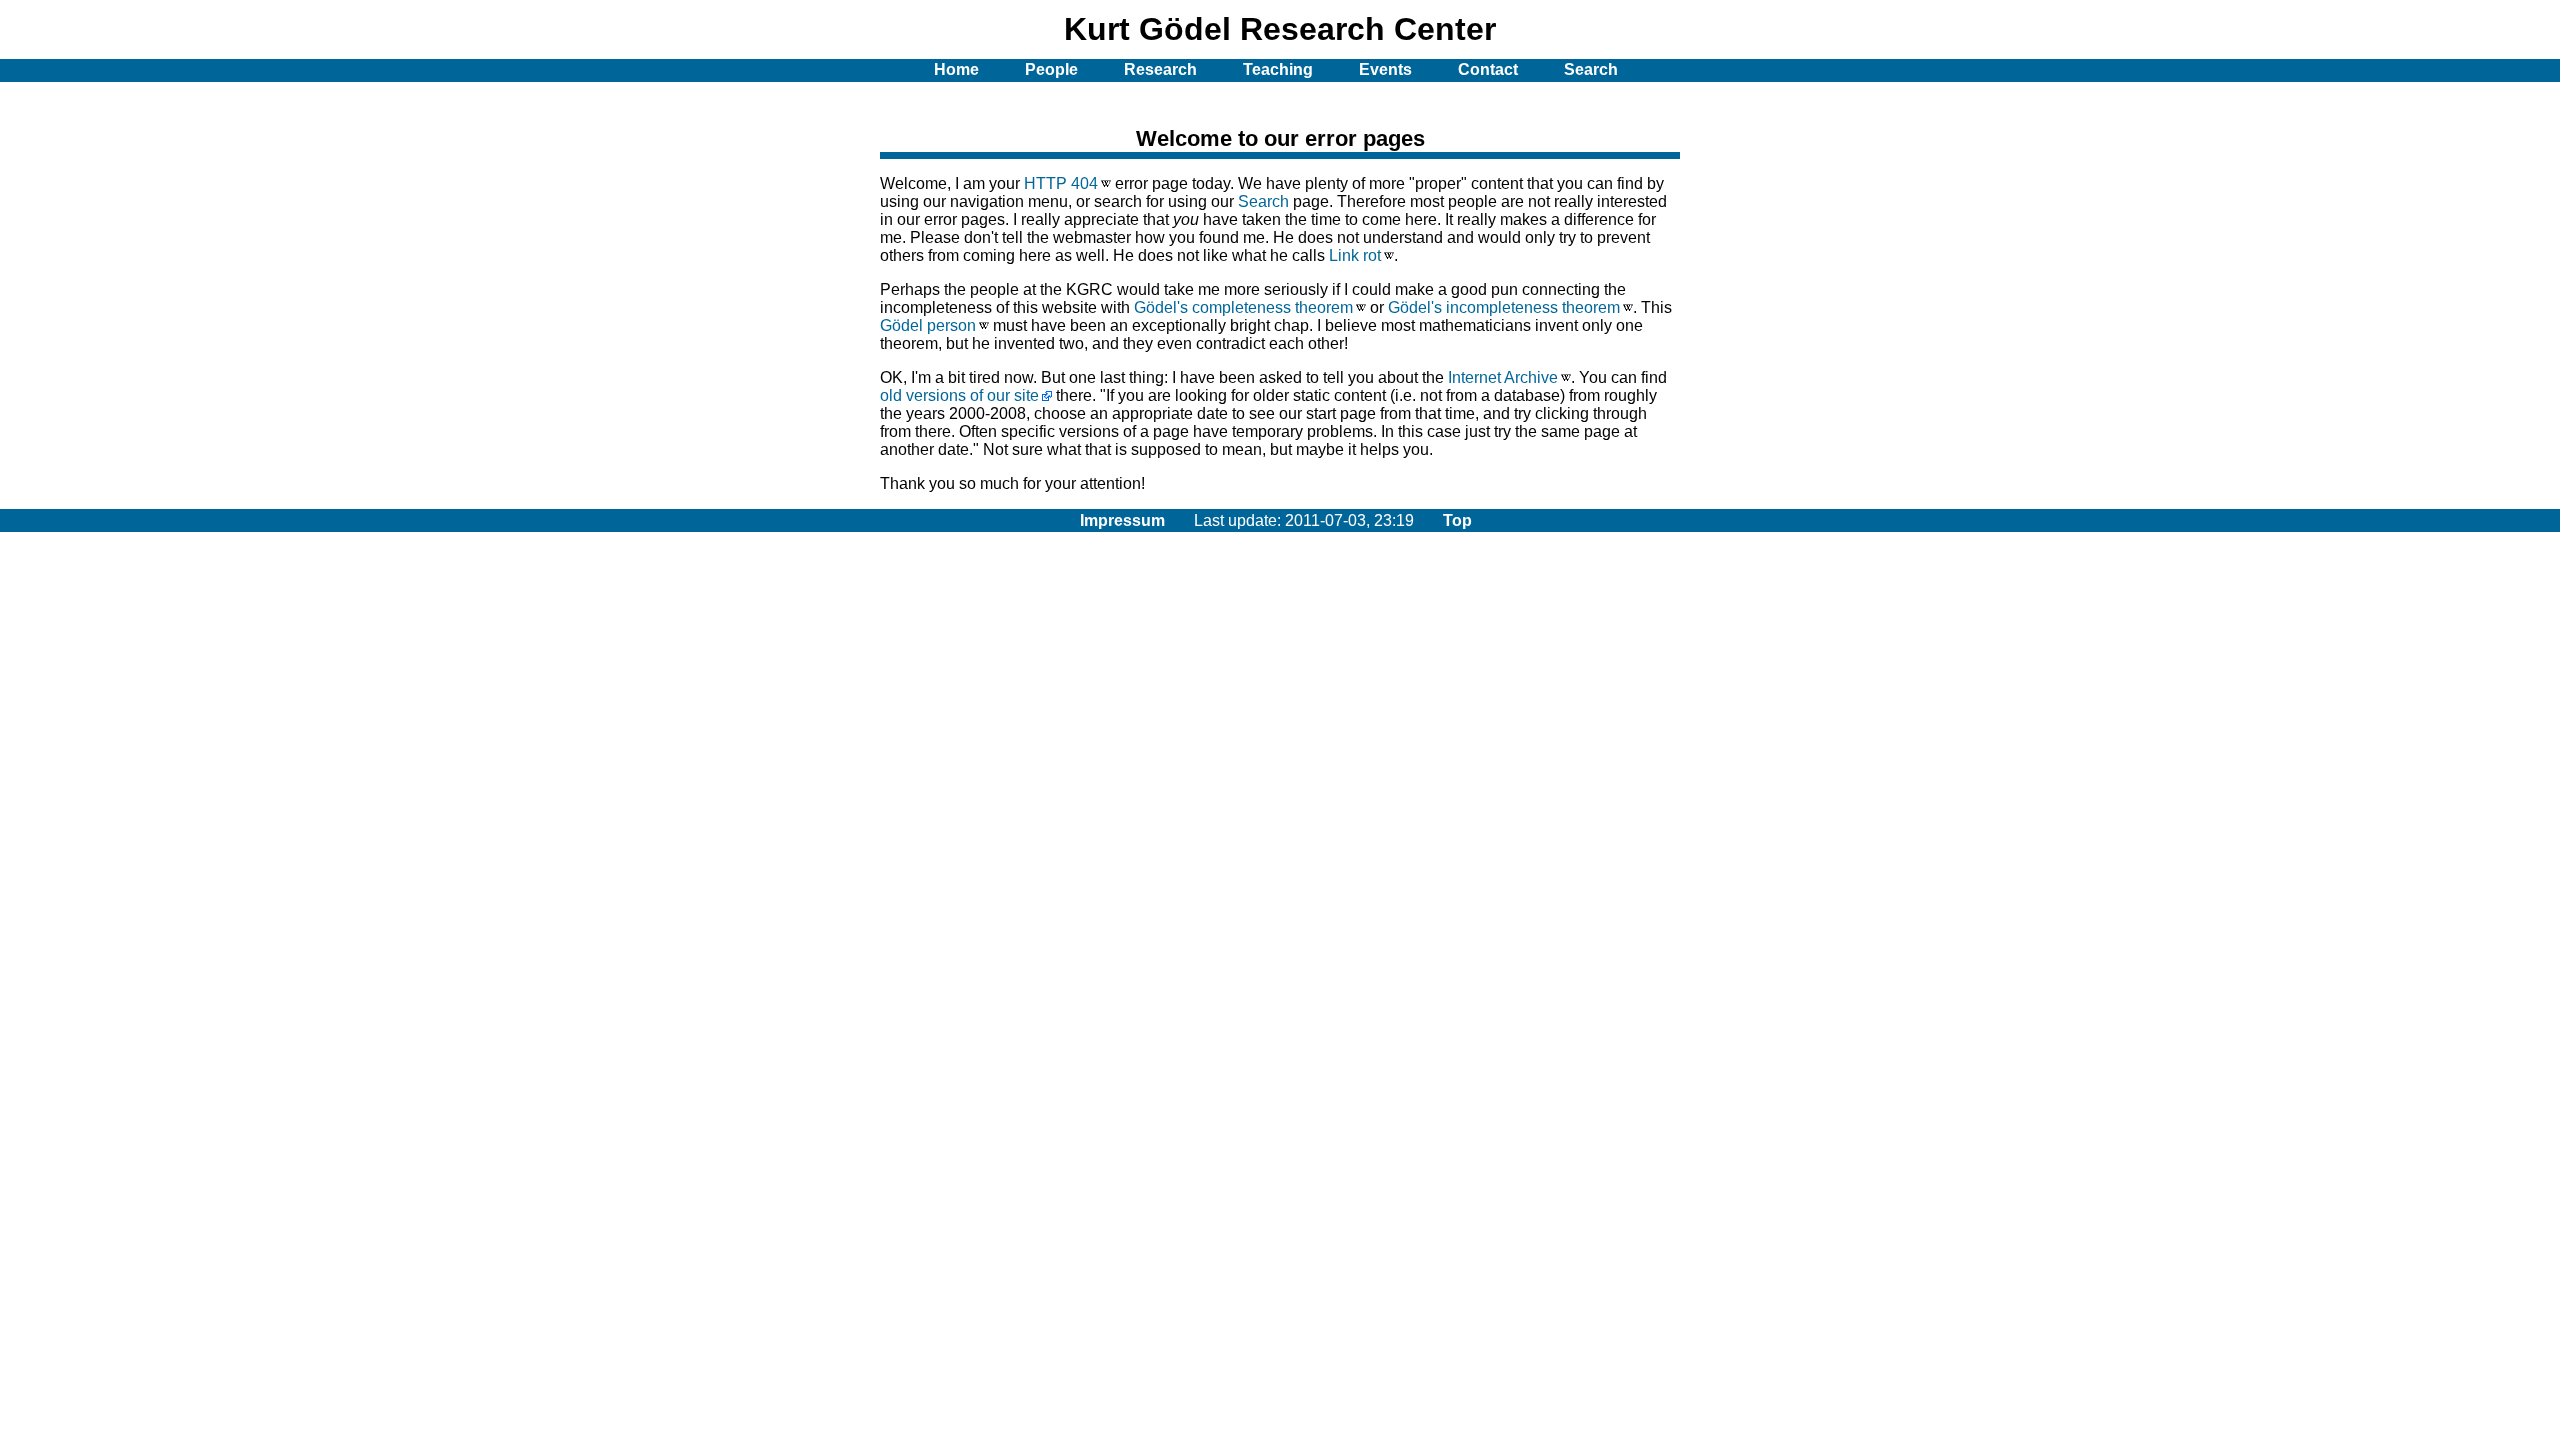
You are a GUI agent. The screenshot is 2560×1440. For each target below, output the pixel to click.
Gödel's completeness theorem (1243, 307)
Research (1160, 69)
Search (1263, 201)
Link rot (1355, 255)
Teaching (1278, 69)
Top (1457, 520)
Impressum (1122, 520)
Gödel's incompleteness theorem (1504, 307)
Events (1385, 69)
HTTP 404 (1061, 183)
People (1051, 69)
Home (956, 69)
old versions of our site (959, 395)
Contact (1488, 69)
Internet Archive (1503, 377)
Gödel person (928, 325)
